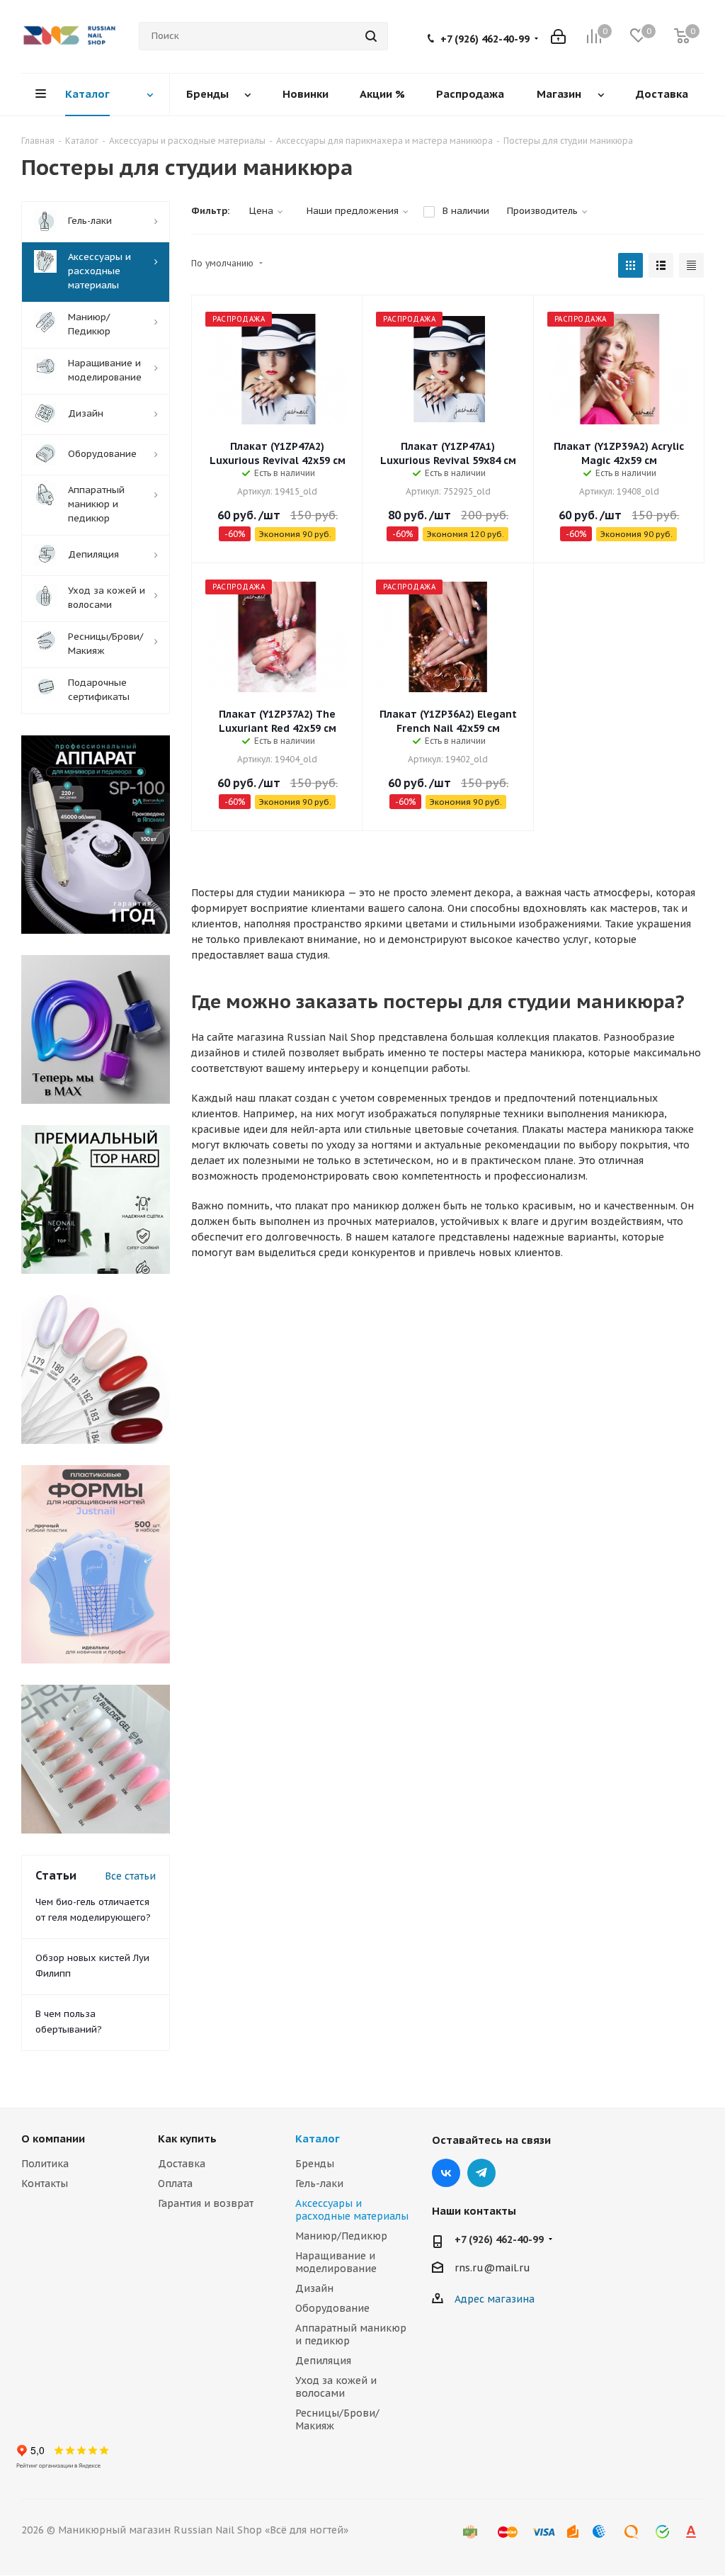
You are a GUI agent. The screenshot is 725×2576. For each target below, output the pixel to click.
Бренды (315, 2164)
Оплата (175, 2184)
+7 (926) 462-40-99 (485, 39)
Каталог (318, 2139)
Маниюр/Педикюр (341, 2236)
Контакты (45, 2184)
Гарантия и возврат (206, 2203)
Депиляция (323, 2361)
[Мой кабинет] (558, 36)
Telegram (481, 2173)
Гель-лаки (319, 2184)
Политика (45, 2164)
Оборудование (332, 2308)
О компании (53, 2139)
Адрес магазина (495, 2299)
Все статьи (130, 1876)
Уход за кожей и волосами (336, 2387)
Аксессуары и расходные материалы (352, 2210)
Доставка (182, 2164)
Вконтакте (446, 2173)
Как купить (187, 2139)
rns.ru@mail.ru (492, 2268)
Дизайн (314, 2288)
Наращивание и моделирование (336, 2262)
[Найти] (371, 36)
